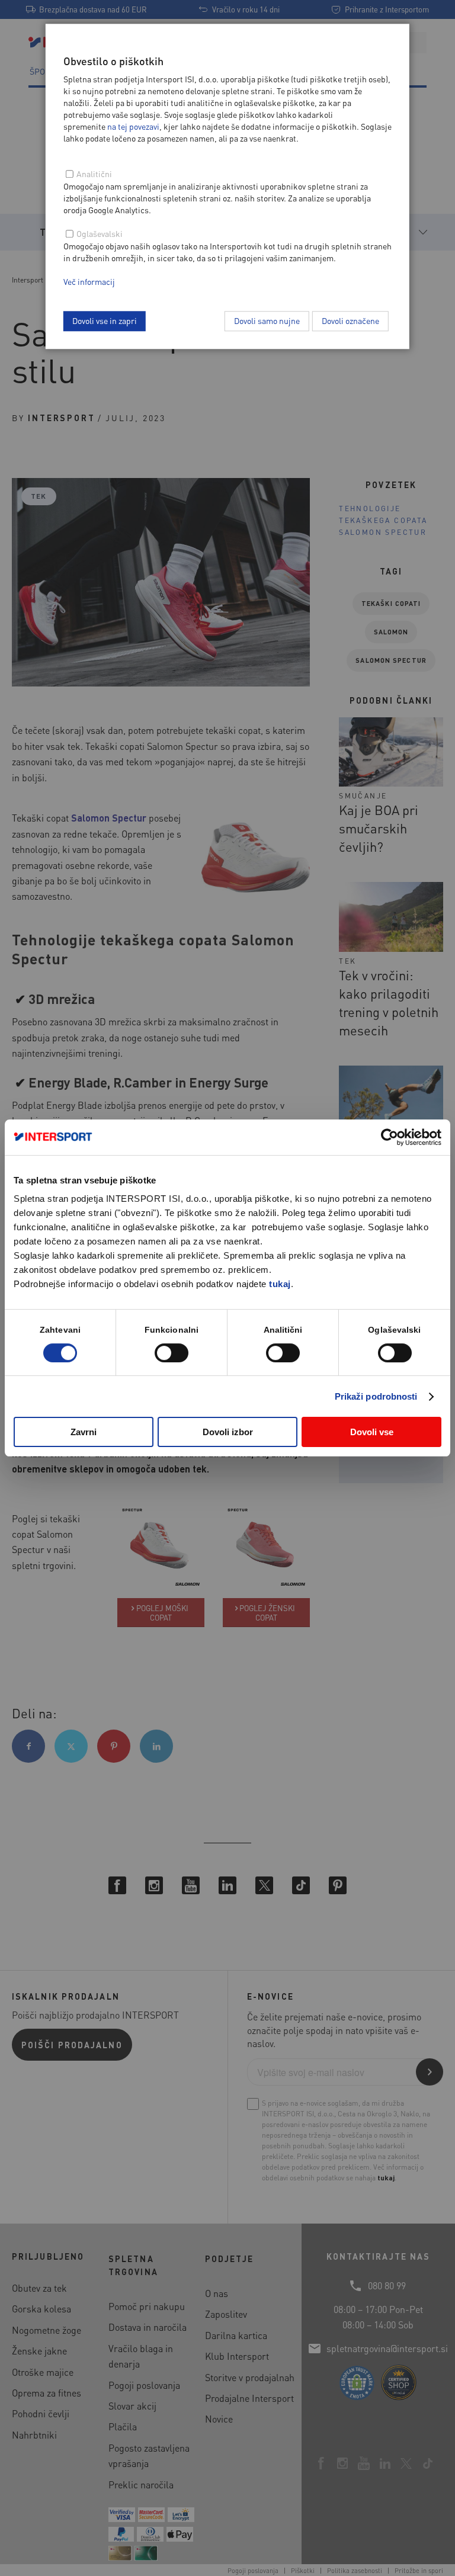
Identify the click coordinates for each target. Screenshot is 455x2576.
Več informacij (89, 281)
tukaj (280, 1284)
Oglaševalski (100, 233)
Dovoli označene (350, 320)
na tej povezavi (133, 126)
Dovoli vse (372, 1432)
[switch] (172, 1353)
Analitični (94, 174)
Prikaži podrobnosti (376, 1396)
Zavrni (84, 1432)
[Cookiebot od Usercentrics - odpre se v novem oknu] (390, 1137)
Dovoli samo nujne (267, 320)
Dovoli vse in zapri (105, 320)
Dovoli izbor (228, 1432)
